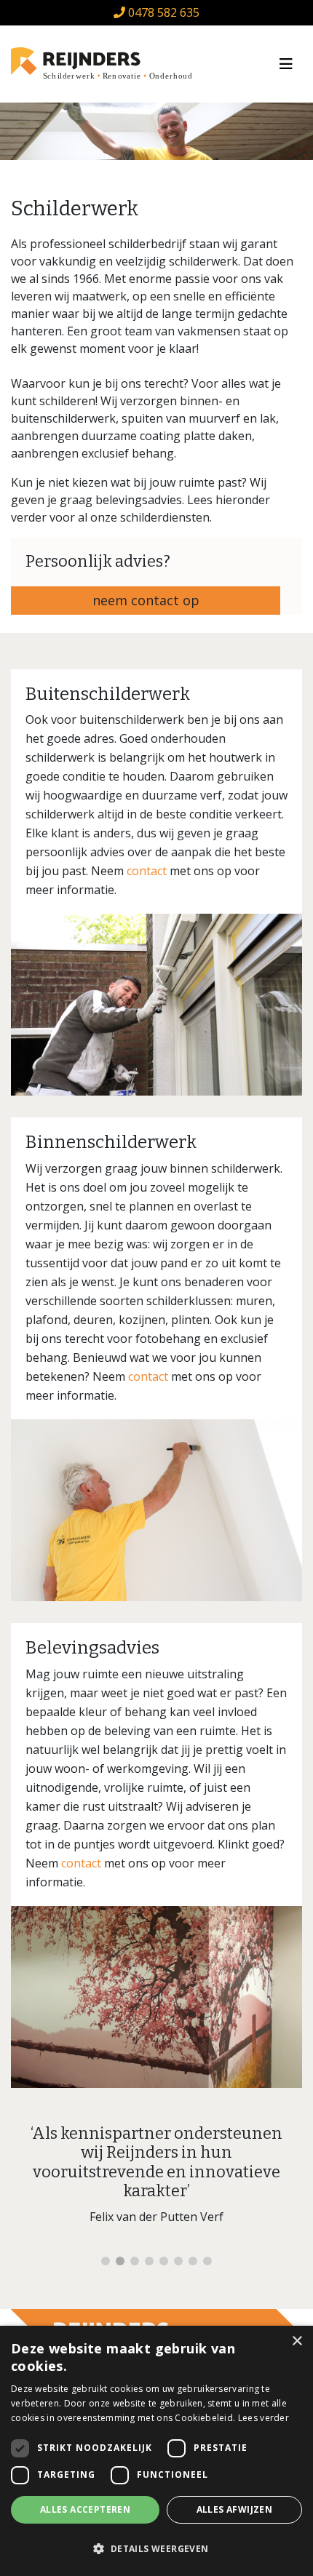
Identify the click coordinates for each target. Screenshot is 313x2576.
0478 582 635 (162, 12)
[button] (156, 2549)
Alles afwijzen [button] (235, 2509)
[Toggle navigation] (286, 64)
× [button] (297, 2341)
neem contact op (146, 600)
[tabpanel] (156, 2181)
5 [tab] (164, 2261)
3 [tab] (135, 2261)
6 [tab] (178, 2261)
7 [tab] (193, 2261)
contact (147, 871)
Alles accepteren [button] (85, 2509)
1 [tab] (106, 2261)
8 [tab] (207, 2261)
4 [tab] (149, 2261)
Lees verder (264, 2418)
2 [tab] (120, 2261)
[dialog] (156, 2451)
